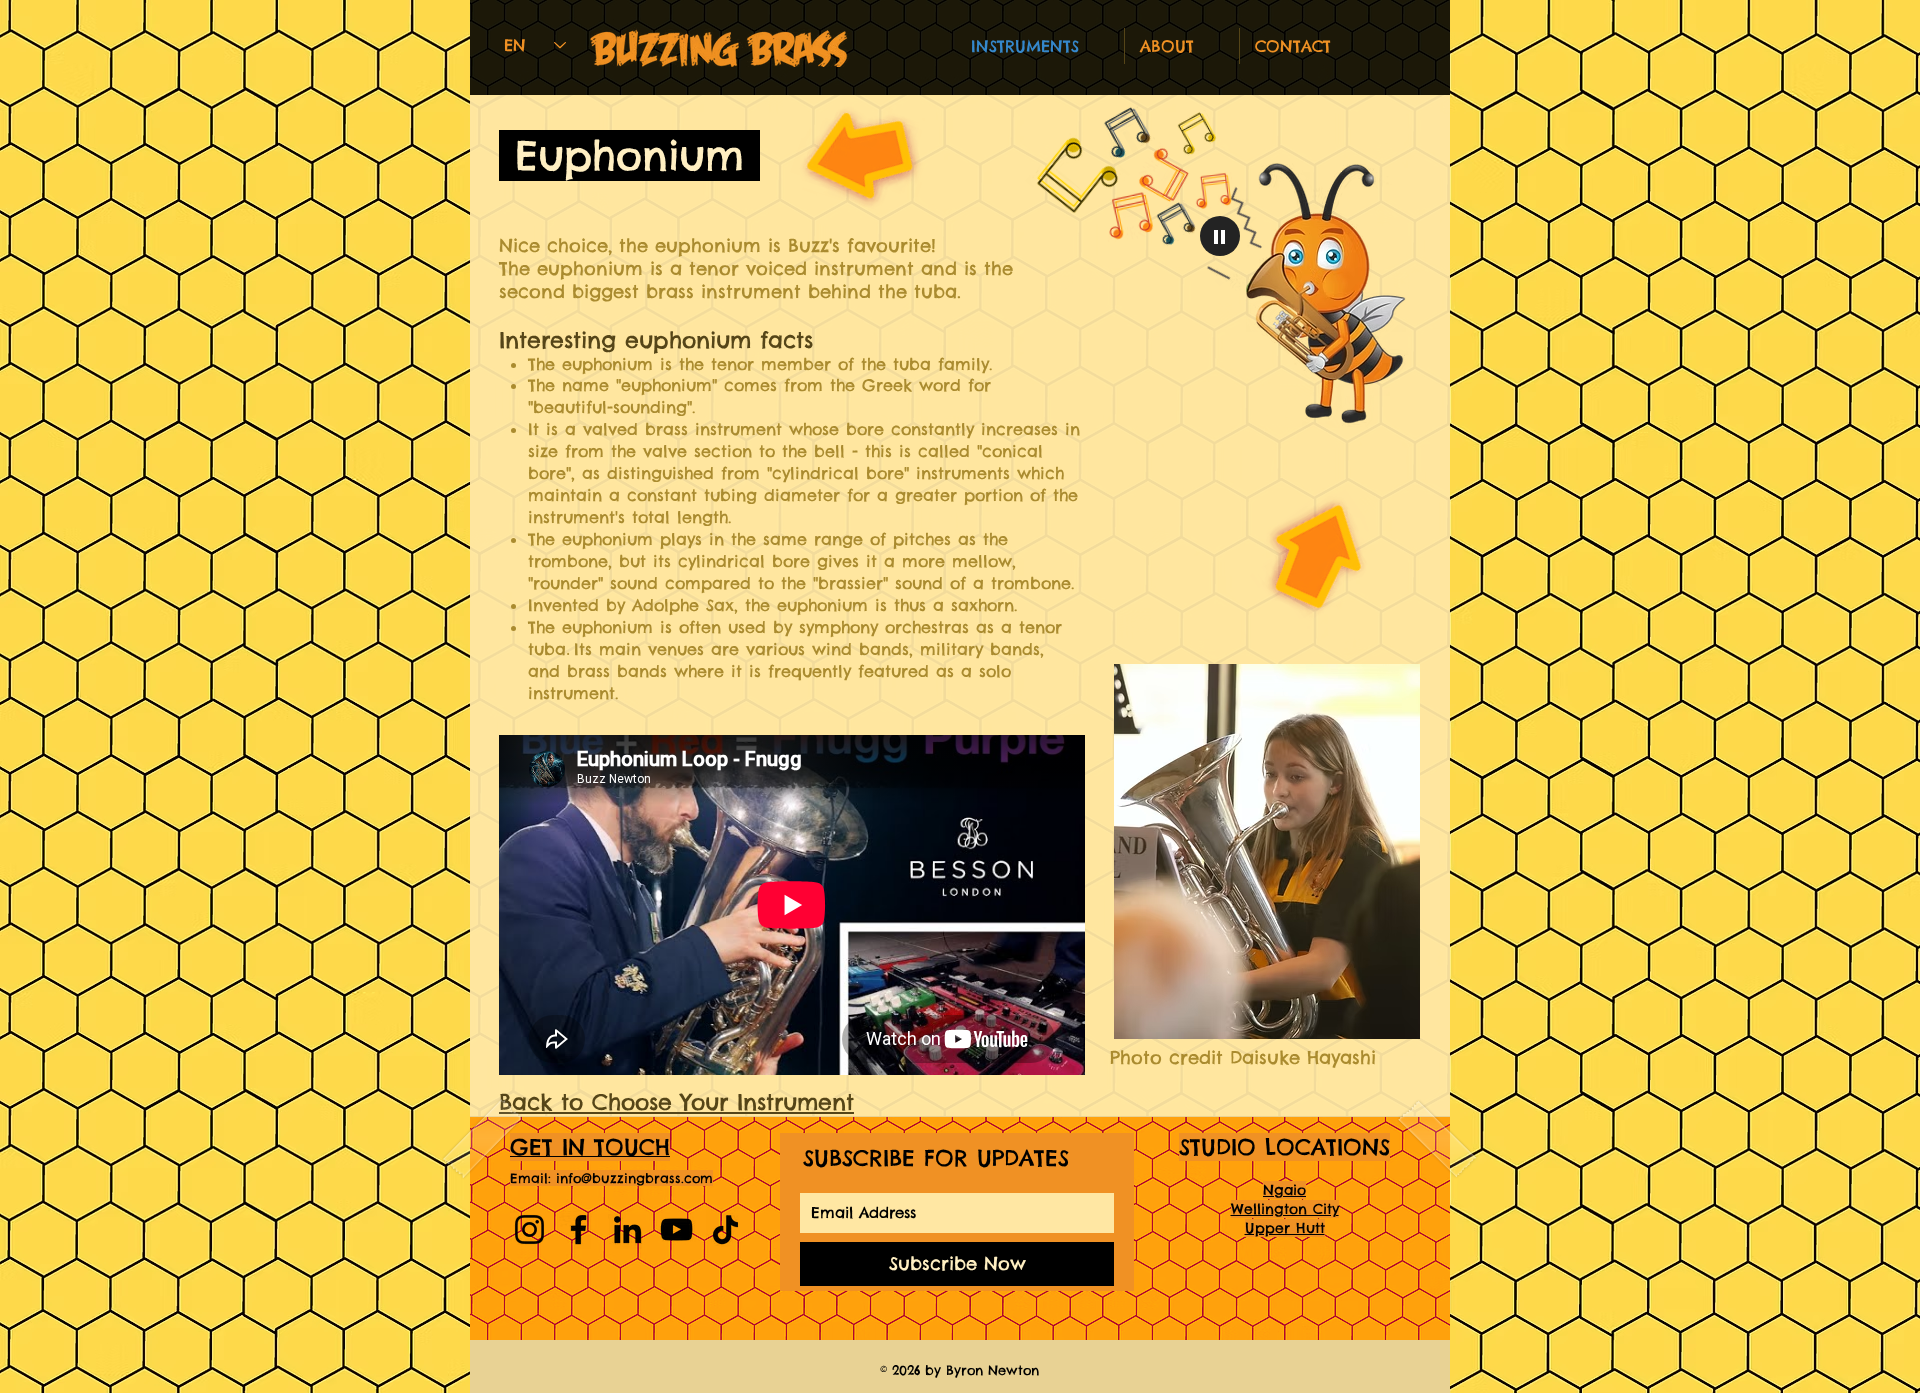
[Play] (1220, 236)
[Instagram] (529, 1229)
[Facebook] (578, 1229)
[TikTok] (725, 1229)
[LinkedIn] (627, 1229)
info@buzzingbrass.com (634, 1178)
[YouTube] (676, 1229)
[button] (1182, 46)
